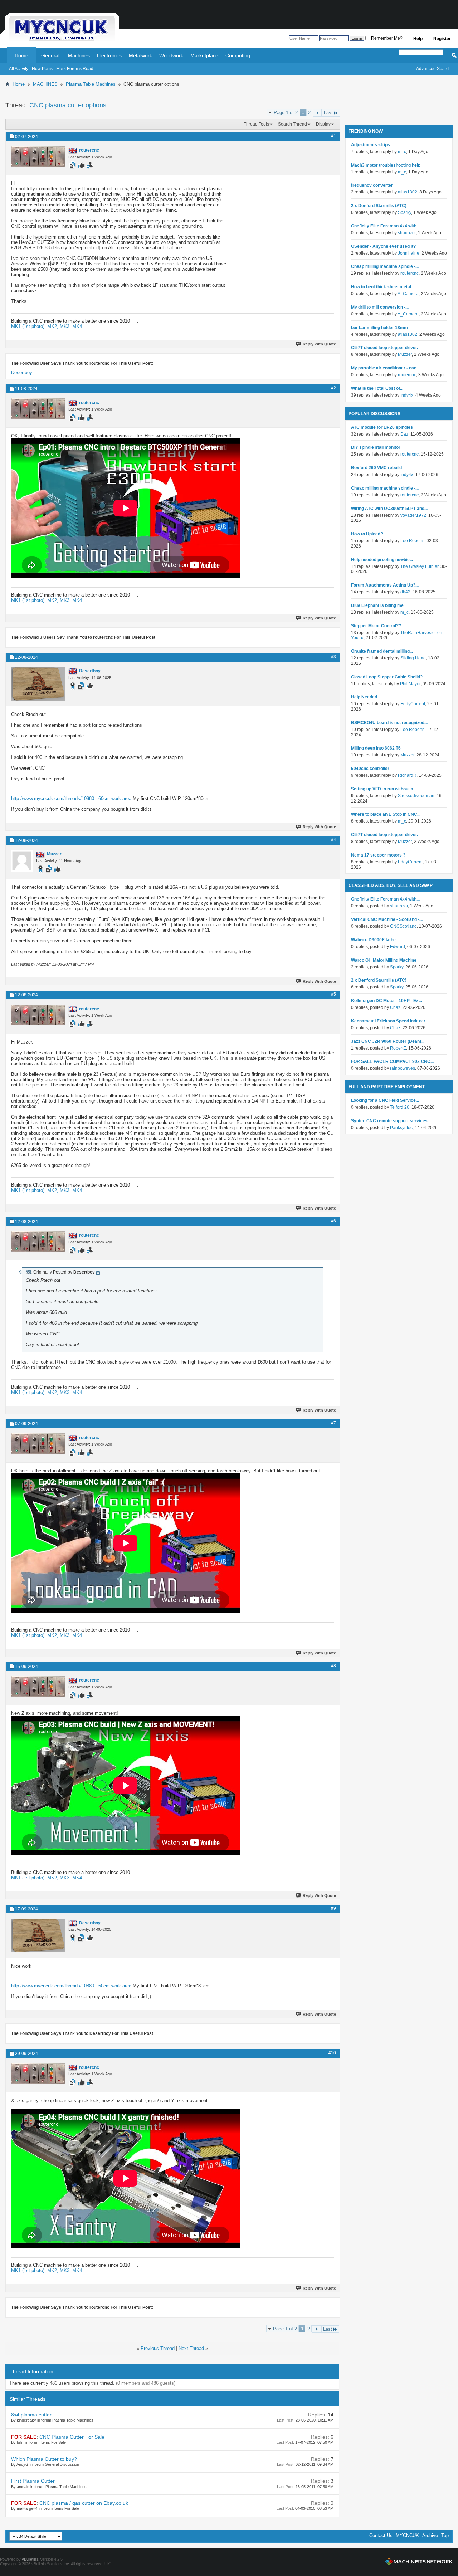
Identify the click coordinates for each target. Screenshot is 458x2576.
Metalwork (140, 55)
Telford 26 (400, 1107)
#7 (333, 1423)
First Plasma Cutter (33, 2481)
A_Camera (408, 294)
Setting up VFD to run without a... (384, 789)
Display (323, 124)
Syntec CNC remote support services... (391, 1121)
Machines (79, 55)
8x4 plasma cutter (31, 2415)
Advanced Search (433, 69)
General (50, 55)
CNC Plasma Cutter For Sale (72, 2437)
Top (445, 2535)
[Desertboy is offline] (38, 684)
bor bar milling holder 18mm (379, 328)
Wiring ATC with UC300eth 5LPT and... (389, 509)
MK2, (53, 326)
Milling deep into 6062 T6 (376, 748)
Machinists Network (419, 2562)
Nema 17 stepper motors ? (378, 855)
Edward (398, 947)
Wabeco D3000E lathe (373, 940)
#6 (333, 1221)
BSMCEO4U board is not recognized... (389, 723)
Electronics (109, 55)
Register (442, 39)
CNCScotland (403, 926)
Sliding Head (413, 658)
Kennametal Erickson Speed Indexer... (390, 1021)
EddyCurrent (413, 704)
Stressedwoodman (416, 796)
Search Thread (293, 124)
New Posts (42, 69)
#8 (333, 1666)
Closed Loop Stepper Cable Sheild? (387, 677)
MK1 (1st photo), (29, 326)
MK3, (66, 326)
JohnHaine (409, 253)
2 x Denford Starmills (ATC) (379, 206)
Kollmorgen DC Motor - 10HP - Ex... (386, 1001)
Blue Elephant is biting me (377, 605)
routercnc (410, 273)
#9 (333, 1908)
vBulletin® (30, 2559)
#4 (333, 840)
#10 (332, 2053)
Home (21, 55)
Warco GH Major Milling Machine (384, 960)
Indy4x (407, 395)
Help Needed (364, 697)
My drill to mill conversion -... (380, 307)
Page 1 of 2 (286, 112)
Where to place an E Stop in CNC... (386, 814)
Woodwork (171, 55)
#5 (333, 994)
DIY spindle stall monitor (376, 447)
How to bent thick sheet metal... (383, 287)
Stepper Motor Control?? (376, 626)
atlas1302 (408, 192)
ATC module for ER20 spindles (382, 427)
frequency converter (372, 185)
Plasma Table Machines (91, 84)
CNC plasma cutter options (68, 105)
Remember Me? (386, 38)
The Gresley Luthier (419, 566)
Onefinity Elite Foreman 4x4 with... (385, 226)
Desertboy (22, 372)
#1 (333, 136)
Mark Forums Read (75, 69)
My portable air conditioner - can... (385, 368)
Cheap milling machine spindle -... (385, 266)
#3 (333, 657)
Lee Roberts (412, 541)
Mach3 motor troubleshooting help (386, 165)
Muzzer (405, 354)
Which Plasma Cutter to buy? (44, 2459)
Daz (404, 434)
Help (418, 39)
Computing (238, 55)
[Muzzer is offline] (22, 861)
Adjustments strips (371, 145)
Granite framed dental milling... (382, 651)
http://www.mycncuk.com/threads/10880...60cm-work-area (71, 798)
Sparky (405, 212)
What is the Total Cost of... (377, 388)
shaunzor (407, 233)
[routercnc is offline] (38, 156)
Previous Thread (158, 2348)
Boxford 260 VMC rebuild (376, 468)
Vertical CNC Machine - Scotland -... (387, 919)
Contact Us (381, 2535)
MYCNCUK (407, 2535)
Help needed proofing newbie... (382, 560)
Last (328, 113)
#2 (333, 388)
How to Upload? (367, 534)
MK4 (77, 326)
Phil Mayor (410, 684)
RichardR (407, 775)
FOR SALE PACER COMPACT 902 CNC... (392, 1061)
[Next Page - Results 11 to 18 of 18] (317, 113)
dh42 (405, 592)
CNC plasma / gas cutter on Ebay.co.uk (84, 2503)
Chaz (395, 1007)
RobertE (398, 1048)
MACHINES (45, 84)
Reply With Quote (319, 344)
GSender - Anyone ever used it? (383, 246)
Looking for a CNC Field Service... (385, 1100)
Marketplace (204, 55)
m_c (402, 152)
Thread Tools (256, 124)
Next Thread (191, 2348)
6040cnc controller (370, 769)
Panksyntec (401, 1128)
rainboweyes (403, 1068)
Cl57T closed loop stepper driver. (384, 348)
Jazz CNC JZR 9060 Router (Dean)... (388, 1041)
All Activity (19, 69)
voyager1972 (413, 515)
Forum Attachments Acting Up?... (385, 585)
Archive (430, 2535)
